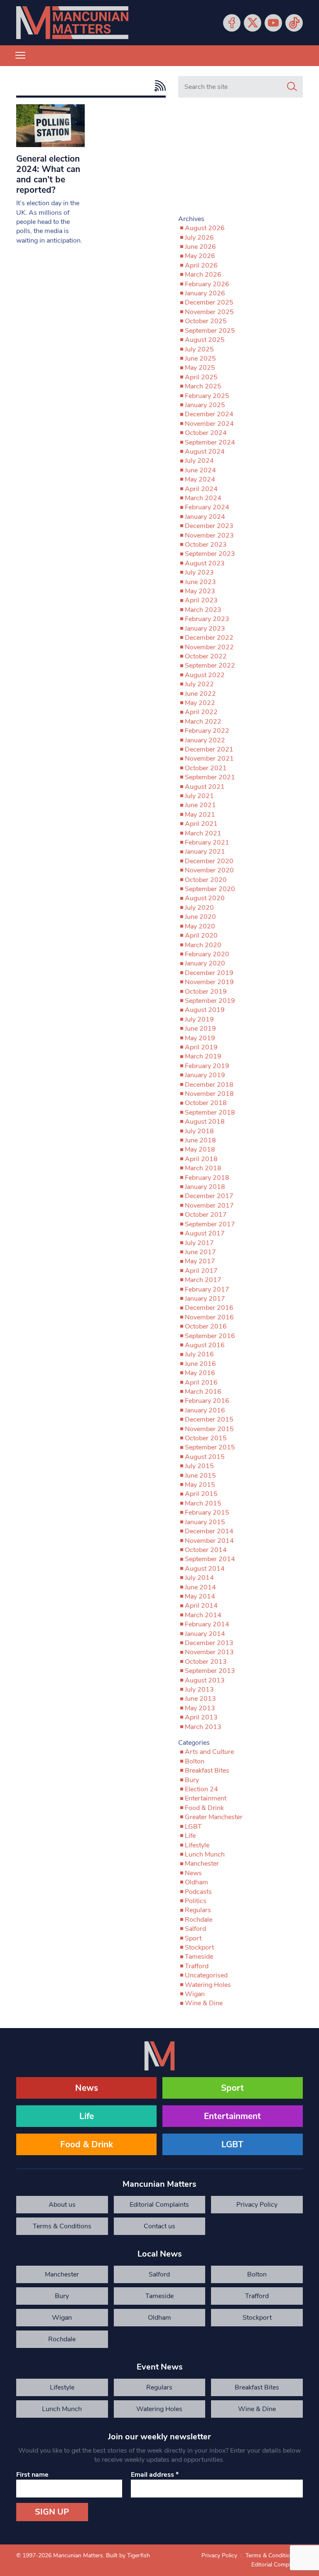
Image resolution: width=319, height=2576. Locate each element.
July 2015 (199, 1466)
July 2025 (199, 349)
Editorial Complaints (159, 2205)
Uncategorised (206, 1975)
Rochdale (199, 1920)
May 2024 (200, 479)
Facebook (232, 23)
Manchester (202, 1864)
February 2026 (207, 284)
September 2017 (210, 1224)
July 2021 (199, 796)
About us (62, 2205)
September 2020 (210, 889)
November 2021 (209, 759)
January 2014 (205, 1634)
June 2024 (200, 470)
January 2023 (205, 629)
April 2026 (201, 265)
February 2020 (207, 954)
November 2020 (209, 870)
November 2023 (209, 535)
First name (32, 2475)
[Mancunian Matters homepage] (72, 23)
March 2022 (203, 722)
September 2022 (210, 665)
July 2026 (199, 238)
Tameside (199, 1957)
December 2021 (209, 749)
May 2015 (200, 1485)
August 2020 (205, 898)
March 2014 (203, 1615)
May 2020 (200, 926)
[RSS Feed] (158, 86)
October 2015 (206, 1438)
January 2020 (205, 963)
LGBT (193, 1827)
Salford (195, 1929)
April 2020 (201, 936)
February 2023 (207, 619)
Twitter (253, 23)
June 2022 (200, 694)
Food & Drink (204, 1808)
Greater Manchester (214, 1817)
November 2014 (209, 1541)
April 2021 (201, 824)
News (193, 1873)
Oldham (196, 1882)
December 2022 (209, 638)
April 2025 (201, 377)
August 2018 (205, 1122)
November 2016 (209, 1317)
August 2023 (205, 563)
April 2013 (201, 1717)
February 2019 (207, 1066)
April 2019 (201, 1047)
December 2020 (209, 861)
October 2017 (206, 1215)
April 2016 (201, 1383)
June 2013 (200, 1699)
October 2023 (206, 545)
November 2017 (209, 1206)
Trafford (197, 1966)
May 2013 (200, 1708)
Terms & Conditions (62, 2226)
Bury (192, 1780)
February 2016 (207, 1401)
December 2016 (209, 1308)
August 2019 (205, 1010)
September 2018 (210, 1112)
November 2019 (209, 982)
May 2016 (200, 1373)
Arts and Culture (209, 1752)
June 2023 (200, 582)
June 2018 (200, 1140)
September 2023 (210, 554)
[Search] (292, 87)
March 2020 (203, 945)
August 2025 (205, 340)
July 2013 (199, 1690)
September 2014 (210, 1559)
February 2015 (207, 1513)
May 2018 (200, 1149)
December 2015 (209, 1419)
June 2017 (200, 1252)
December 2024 (209, 414)
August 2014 (205, 1569)
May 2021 (200, 815)
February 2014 (207, 1624)
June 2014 (200, 1587)
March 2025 (203, 386)
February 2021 (207, 842)
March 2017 (203, 1280)
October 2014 (206, 1550)
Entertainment (206, 1798)
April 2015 (201, 1494)
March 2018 (203, 1168)
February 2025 (207, 396)
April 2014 (201, 1606)
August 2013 (205, 1680)
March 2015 (203, 1503)
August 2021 (205, 787)
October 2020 (206, 880)
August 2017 (205, 1233)
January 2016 (205, 1410)
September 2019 (210, 1001)
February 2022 (207, 731)
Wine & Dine (204, 2003)
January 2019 (205, 1075)
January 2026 (205, 293)
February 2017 (207, 1289)
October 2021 (206, 768)
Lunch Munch (205, 1854)
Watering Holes (208, 1985)
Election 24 (201, 1789)
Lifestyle (197, 1845)
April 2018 (201, 1159)
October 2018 (206, 1103)
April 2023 (201, 600)
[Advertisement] (240, 160)
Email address (155, 2475)
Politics (196, 1901)
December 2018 (209, 1085)
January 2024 (205, 517)
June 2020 (200, 917)
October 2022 (206, 656)
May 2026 (200, 256)
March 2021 (203, 833)
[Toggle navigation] (20, 56)
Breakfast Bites (207, 1771)
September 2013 (210, 1671)
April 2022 (201, 712)
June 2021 (200, 805)
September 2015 (210, 1447)
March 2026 (203, 275)
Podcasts (198, 1892)
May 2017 (200, 1261)
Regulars (198, 1910)
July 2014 (199, 1578)
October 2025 (206, 321)
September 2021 (210, 777)
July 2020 (199, 908)
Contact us (159, 2226)
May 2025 (200, 368)
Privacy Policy (257, 2205)
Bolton (195, 1761)
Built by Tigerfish (128, 2555)
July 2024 (199, 461)
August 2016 (205, 1345)
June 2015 (200, 1476)
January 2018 (205, 1187)
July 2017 (199, 1243)
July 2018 (199, 1131)
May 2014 (200, 1596)
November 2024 (209, 424)
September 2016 (210, 1336)
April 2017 (201, 1271)
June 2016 (200, 1364)
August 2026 (205, 228)
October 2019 (206, 992)
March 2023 (203, 610)
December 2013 (209, 1643)
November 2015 (209, 1429)
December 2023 (209, 526)
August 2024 (205, 452)
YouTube (273, 23)
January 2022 (205, 740)
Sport (193, 1938)
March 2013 (203, 1727)
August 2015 (205, 1457)
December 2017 (209, 1196)
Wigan (195, 1994)
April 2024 (201, 489)
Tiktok (294, 23)
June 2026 (200, 247)
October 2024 (206, 433)
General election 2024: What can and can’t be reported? (48, 174)
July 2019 (199, 1019)
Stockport (199, 1947)
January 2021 (205, 852)
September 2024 (210, 442)
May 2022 (200, 703)
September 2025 (210, 331)
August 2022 (205, 675)
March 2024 (203, 498)
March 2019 (203, 1056)
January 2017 (205, 1299)
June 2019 (200, 1029)
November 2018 (209, 1094)
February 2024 (207, 507)
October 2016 (206, 1326)
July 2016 (199, 1354)
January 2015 (205, 1522)
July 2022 (199, 684)
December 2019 (209, 973)
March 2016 (203, 1392)
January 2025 (205, 405)
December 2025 (209, 302)
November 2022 (209, 647)
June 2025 (200, 359)
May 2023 (200, 591)
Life (190, 1836)
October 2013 (206, 1662)
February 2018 (207, 1178)
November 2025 (209, 312)
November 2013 (209, 1652)
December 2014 (209, 1531)
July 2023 (199, 572)
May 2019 (200, 1038)
